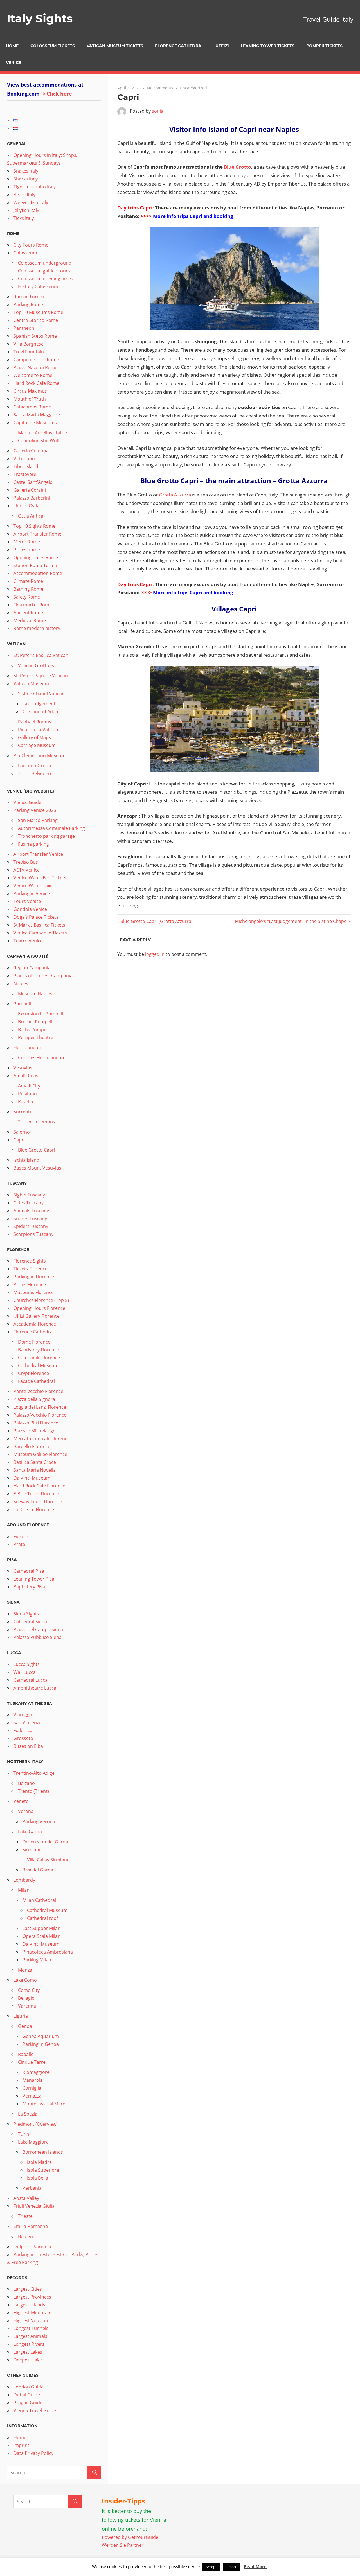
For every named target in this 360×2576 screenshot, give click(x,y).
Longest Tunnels (31, 2328)
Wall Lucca (25, 1672)
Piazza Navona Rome (35, 367)
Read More (255, 2566)
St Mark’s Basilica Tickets (39, 925)
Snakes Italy (26, 171)
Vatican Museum (31, 683)
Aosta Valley (26, 2198)
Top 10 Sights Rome (34, 526)
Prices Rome (27, 550)
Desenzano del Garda (45, 1842)
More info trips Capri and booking (193, 216)
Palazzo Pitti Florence (36, 1423)
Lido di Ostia (27, 506)
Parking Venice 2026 (35, 810)
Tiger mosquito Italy (35, 187)
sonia (158, 111)
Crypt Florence (33, 1373)
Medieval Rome (30, 620)
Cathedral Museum (38, 1365)
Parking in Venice (32, 893)
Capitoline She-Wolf (39, 441)
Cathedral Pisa (29, 1571)
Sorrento (23, 1112)
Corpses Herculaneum (42, 1058)
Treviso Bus (26, 862)
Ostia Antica (31, 516)
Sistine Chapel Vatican (41, 694)
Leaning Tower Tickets (268, 46)
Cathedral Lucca (31, 1680)
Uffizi (222, 46)
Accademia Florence (35, 1324)
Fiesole (21, 1536)
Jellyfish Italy (26, 210)
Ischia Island (26, 1160)
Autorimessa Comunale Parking (51, 828)
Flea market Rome (33, 605)
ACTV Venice (27, 870)
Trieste (25, 2216)
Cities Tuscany (29, 1203)
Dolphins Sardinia (32, 2247)
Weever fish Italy (31, 202)
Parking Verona (39, 1821)
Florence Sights (30, 1261)
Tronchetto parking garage (46, 836)
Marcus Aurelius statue (42, 433)
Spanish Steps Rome (35, 336)
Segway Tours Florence (38, 1502)
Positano (27, 1094)
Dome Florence (34, 1342)
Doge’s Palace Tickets (36, 917)
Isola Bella (38, 2178)
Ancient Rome (28, 613)
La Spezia (28, 2114)
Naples (21, 983)
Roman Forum (29, 297)
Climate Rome (28, 581)
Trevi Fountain (29, 352)
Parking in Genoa (41, 2044)
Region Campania (32, 968)
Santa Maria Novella (35, 1470)
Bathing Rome (28, 589)
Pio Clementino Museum (40, 755)
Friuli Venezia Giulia (34, 2206)
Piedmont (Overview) (36, 2124)
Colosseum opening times (46, 279)
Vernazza (32, 2096)
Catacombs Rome (32, 407)
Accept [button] (211, 2567)
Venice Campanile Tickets (40, 933)
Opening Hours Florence (39, 1308)
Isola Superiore (43, 2170)
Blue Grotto (238, 167)
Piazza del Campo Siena (38, 1629)
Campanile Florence (39, 1358)
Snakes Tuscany (30, 1218)
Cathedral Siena (30, 1622)
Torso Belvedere (35, 773)
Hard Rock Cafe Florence (39, 1486)
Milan (24, 1890)
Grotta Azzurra (175, 495)
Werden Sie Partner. (123, 2545)
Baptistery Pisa (29, 1587)
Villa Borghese (29, 344)
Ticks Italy (24, 218)
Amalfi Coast (27, 1076)
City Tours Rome (31, 245)
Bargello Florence (32, 1446)
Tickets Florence (31, 1269)
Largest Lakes (28, 2352)
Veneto (21, 1801)
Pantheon (24, 328)
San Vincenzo (28, 1722)
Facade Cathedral (36, 1381)
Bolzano (26, 1783)
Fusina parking (33, 844)
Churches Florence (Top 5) (41, 1300)
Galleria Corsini (30, 490)
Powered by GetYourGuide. (131, 2537)
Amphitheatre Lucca (35, 1688)
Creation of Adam (41, 712)
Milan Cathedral (39, 1900)
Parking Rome (28, 304)
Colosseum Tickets (53, 46)
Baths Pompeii (33, 1030)
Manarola (33, 2080)
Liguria (21, 2016)
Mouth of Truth (30, 399)
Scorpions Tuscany (33, 1234)
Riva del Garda (38, 1870)
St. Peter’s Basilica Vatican (41, 655)
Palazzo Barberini (32, 498)
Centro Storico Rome (36, 320)
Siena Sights (26, 1614)
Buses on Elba (28, 1746)
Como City (29, 1990)
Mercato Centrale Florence (42, 1439)
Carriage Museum (37, 745)
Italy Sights (40, 18)
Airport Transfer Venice (38, 854)
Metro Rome (27, 542)
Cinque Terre (32, 2062)
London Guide (29, 2387)
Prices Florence (30, 1284)
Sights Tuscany (29, 1195)
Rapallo (26, 2054)
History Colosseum (38, 286)
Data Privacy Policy (33, 2453)
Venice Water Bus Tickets (40, 878)
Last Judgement (39, 704)
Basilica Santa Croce (35, 1462)
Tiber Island (26, 466)
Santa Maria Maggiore (37, 415)
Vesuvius (23, 1068)
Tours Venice (27, 901)
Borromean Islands (43, 2152)
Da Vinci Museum (32, 1478)
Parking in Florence (34, 1277)
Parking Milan (37, 1960)
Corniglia (32, 2088)
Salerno (22, 1132)
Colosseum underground (45, 263)
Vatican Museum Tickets (115, 46)
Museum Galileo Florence (40, 1454)
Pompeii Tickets (324, 46)
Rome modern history (37, 628)
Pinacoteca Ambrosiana (48, 1952)
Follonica (23, 1730)
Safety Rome (27, 597)
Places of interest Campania (43, 976)
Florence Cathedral (179, 46)
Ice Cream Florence (34, 1509)
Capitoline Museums (35, 423)
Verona (26, 1811)
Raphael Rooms (35, 722)
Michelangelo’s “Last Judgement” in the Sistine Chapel (291, 921)
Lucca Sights (27, 1664)
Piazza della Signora (34, 1399)
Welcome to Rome (33, 375)
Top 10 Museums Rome (38, 312)
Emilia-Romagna (31, 2226)
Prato (19, 1544)
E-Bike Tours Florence (36, 1494)
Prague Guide (28, 2403)
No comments (160, 88)
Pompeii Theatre (36, 1037)
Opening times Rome (36, 557)
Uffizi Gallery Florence (37, 1316)
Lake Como (25, 1980)
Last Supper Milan (41, 1928)
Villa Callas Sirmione (48, 1860)
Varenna (27, 2006)
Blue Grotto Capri (37, 1150)
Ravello (26, 1101)
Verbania (32, 2188)
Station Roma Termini (37, 565)
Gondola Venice (30, 909)
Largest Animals (30, 2336)
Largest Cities (28, 2289)
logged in (155, 954)
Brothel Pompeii (35, 1022)
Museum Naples (35, 994)
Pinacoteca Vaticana (39, 730)
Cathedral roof (42, 1918)
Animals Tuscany (31, 1211)
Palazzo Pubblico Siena (38, 1637)
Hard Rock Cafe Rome (36, 383)
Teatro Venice (28, 941)
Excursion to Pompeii (40, 1014)
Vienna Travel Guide (35, 2410)
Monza (25, 1970)
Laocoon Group (35, 766)
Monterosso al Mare (44, 2104)
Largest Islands (29, 2305)
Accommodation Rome (38, 573)
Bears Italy (24, 195)
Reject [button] (231, 2567)
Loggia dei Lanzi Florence (40, 1407)
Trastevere (25, 474)
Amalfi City (29, 1086)
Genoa (25, 2026)
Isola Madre (39, 2162)
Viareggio (23, 1715)
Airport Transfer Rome (37, 534)
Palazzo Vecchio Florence (40, 1415)
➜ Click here (57, 94)
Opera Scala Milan (41, 1936)
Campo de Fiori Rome (36, 360)
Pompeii (22, 1004)
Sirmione (32, 1850)
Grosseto (23, 1738)
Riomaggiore (36, 2072)
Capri (19, 1140)
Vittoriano (24, 459)
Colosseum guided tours (44, 271)
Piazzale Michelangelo (36, 1431)
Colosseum (25, 253)
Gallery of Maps (34, 737)
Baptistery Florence (39, 1350)
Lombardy (24, 1880)
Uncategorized (193, 88)
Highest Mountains (34, 2313)
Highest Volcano (31, 2320)
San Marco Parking (38, 820)
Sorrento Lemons (37, 1122)
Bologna (27, 2236)
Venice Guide (27, 802)
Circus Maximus (30, 391)
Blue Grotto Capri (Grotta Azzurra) (156, 921)
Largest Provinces (32, 2297)
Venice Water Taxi (32, 886)
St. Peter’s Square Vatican (41, 676)
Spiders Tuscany (31, 1226)
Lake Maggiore (33, 2142)
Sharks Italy (26, 179)
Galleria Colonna (31, 451)
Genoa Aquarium (41, 2036)
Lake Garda (30, 1832)
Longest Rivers (29, 2344)
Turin (24, 2134)
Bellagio (26, 1998)
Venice (13, 62)
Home (12, 46)
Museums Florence (34, 1292)
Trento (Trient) (33, 1791)
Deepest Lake (28, 2360)
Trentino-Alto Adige (34, 1773)
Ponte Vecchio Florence (38, 1391)
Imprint (21, 2445)
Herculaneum (28, 1047)
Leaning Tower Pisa (34, 1579)
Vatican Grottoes (36, 665)
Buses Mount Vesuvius (37, 1168)
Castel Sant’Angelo (33, 482)
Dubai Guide (27, 2395)
